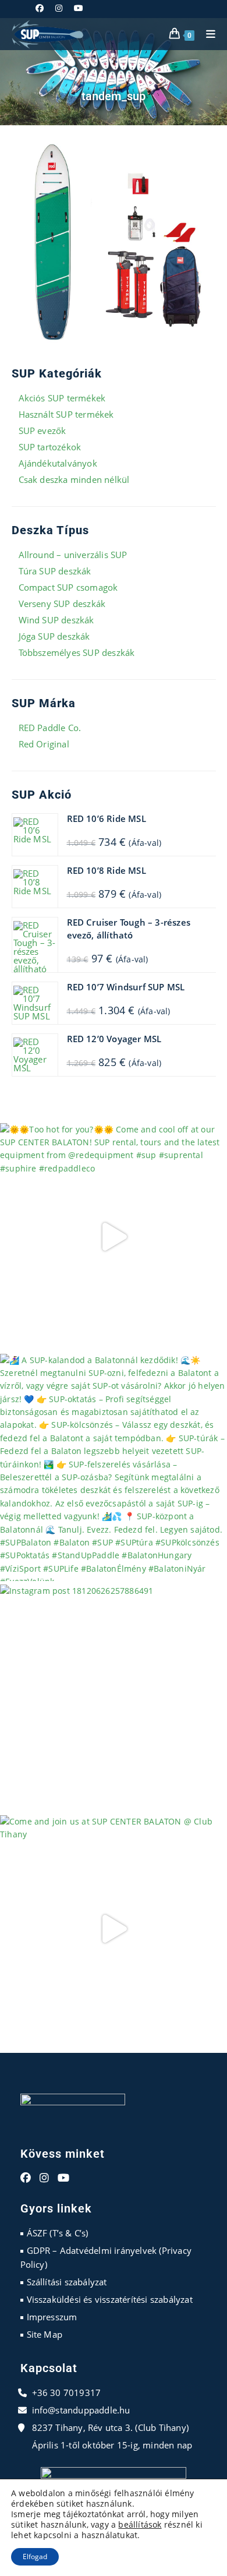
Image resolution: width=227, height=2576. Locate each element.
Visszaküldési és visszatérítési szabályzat (110, 2299)
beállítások (140, 2525)
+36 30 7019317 (67, 2392)
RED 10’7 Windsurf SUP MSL (126, 987)
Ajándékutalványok (58, 463)
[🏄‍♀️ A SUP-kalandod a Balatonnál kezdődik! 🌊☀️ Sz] (114, 1467)
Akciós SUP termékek (62, 398)
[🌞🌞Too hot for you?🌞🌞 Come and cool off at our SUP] (114, 1237)
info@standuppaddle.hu (81, 2410)
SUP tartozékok (50, 447)
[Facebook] (26, 2178)
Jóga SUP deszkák (54, 636)
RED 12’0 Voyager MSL (114, 1039)
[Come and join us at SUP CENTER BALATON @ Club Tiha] (114, 1929)
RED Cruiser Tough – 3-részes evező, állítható (129, 929)
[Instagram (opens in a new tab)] (59, 8)
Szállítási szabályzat (67, 2282)
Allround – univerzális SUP (73, 555)
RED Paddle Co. (50, 728)
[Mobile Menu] (207, 34)
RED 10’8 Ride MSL (107, 870)
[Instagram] (44, 2178)
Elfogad (35, 2556)
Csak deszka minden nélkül (74, 479)
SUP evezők (42, 430)
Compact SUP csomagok (68, 587)
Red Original (44, 744)
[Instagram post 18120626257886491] (114, 1698)
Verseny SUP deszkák (62, 604)
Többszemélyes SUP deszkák (77, 652)
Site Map (45, 2334)
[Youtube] (63, 2178)
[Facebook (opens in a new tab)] (42, 8)
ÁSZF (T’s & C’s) (58, 2233)
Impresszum (52, 2317)
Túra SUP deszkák (55, 571)
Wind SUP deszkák (56, 620)
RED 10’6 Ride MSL (107, 818)
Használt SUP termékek (66, 414)
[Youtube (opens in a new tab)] (79, 8)
